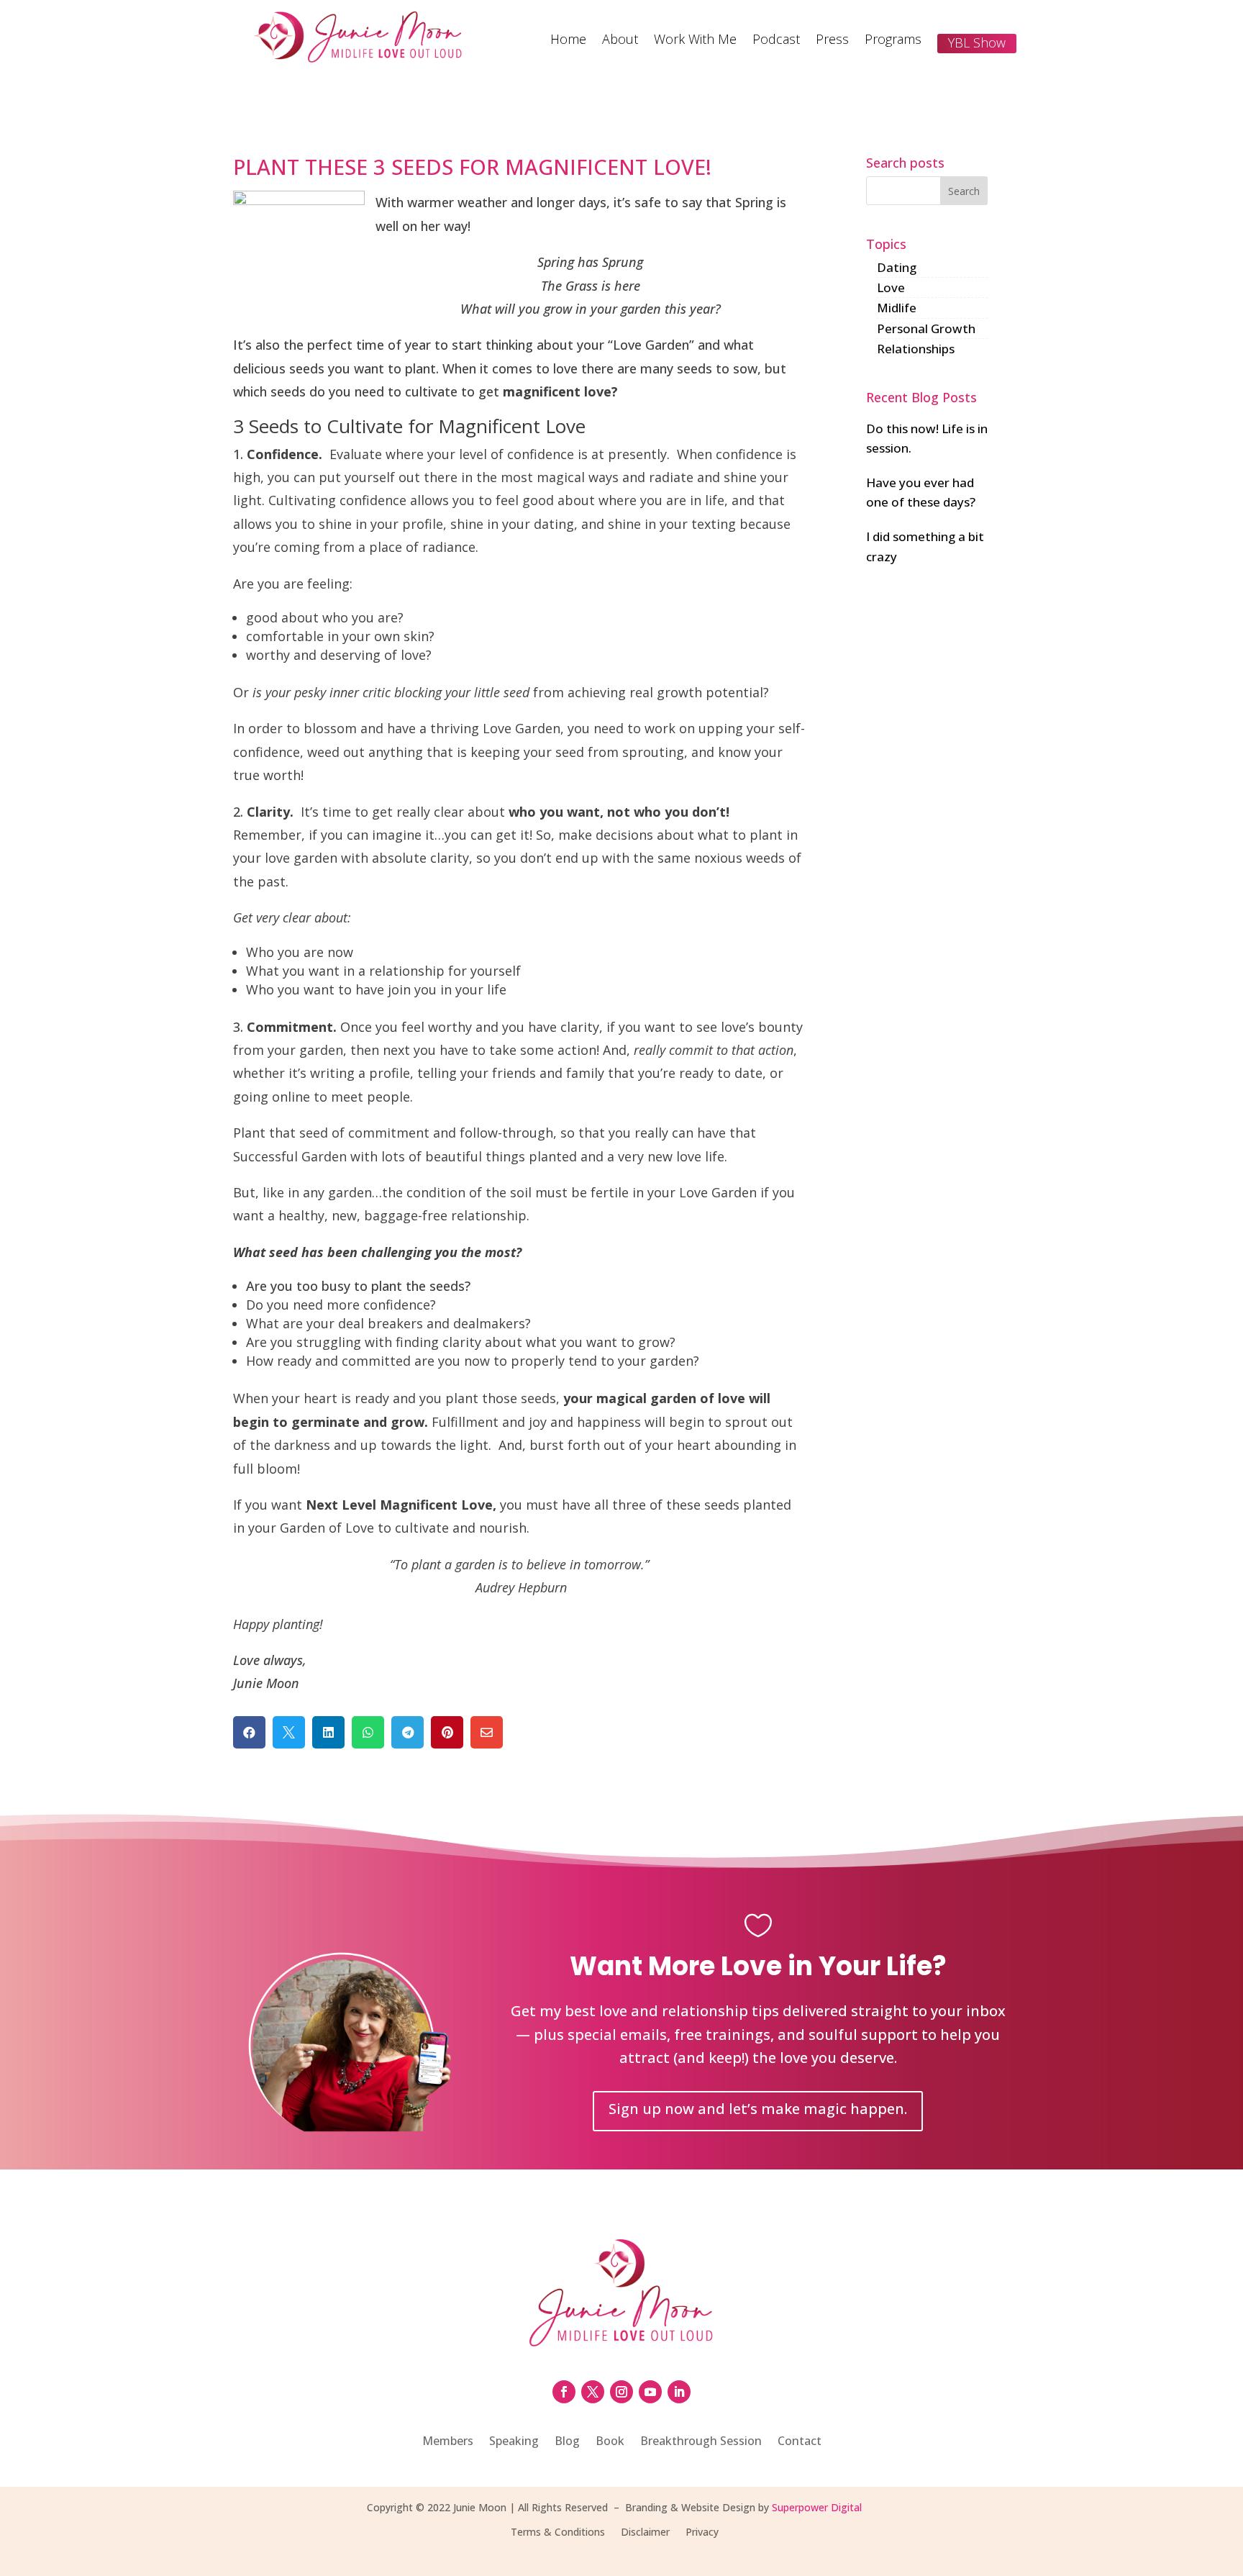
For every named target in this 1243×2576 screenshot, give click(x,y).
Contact (800, 2442)
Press (832, 41)
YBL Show (977, 42)
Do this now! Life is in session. (927, 438)
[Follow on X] (593, 2392)
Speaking (514, 2442)
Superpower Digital (817, 2507)
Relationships (916, 349)
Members (448, 2442)
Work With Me (695, 41)
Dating (897, 267)
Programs (893, 41)
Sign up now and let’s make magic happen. (758, 2109)
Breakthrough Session (701, 2442)
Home (568, 41)
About (620, 41)
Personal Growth (926, 328)
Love (891, 287)
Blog (567, 2442)
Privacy (702, 2533)
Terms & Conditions (558, 2533)
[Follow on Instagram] (621, 2392)
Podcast (776, 41)
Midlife (897, 308)
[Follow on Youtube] (650, 2392)
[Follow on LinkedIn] (679, 2392)
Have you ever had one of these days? (921, 492)
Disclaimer (645, 2533)
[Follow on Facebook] (564, 2392)
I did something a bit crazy (925, 546)
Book (610, 2442)
